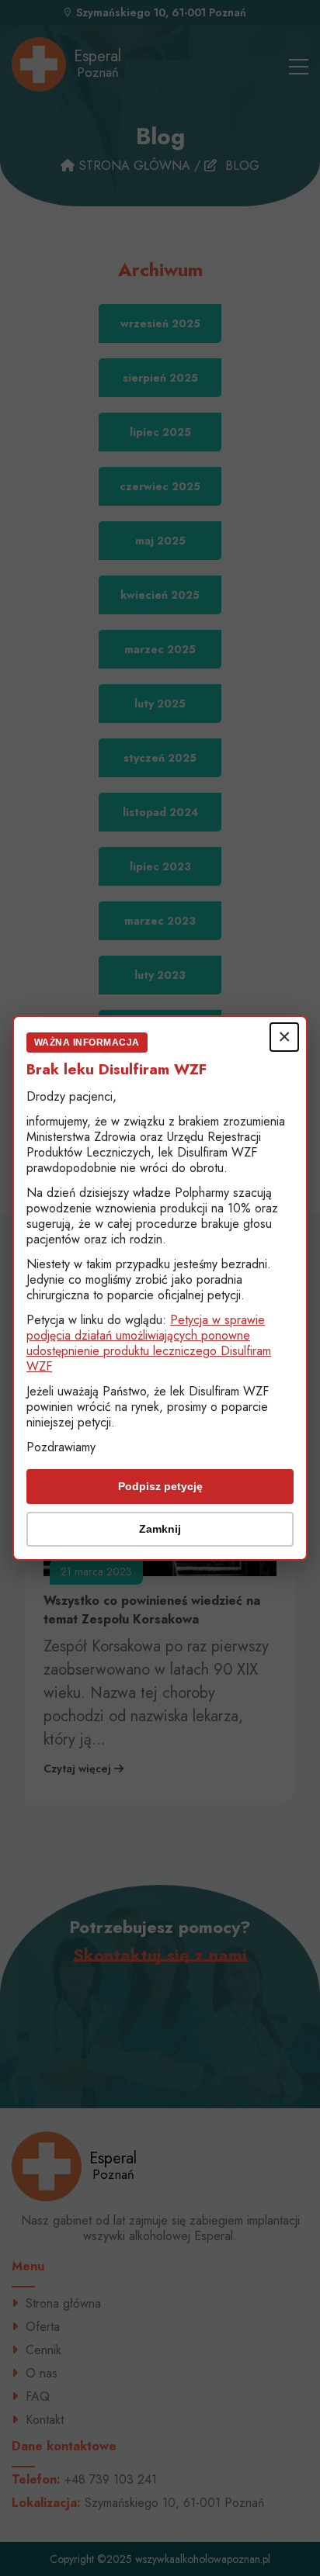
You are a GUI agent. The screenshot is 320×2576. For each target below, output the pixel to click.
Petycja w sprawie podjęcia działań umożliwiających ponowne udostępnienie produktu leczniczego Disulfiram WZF (149, 1343)
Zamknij (160, 1529)
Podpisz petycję (160, 1486)
